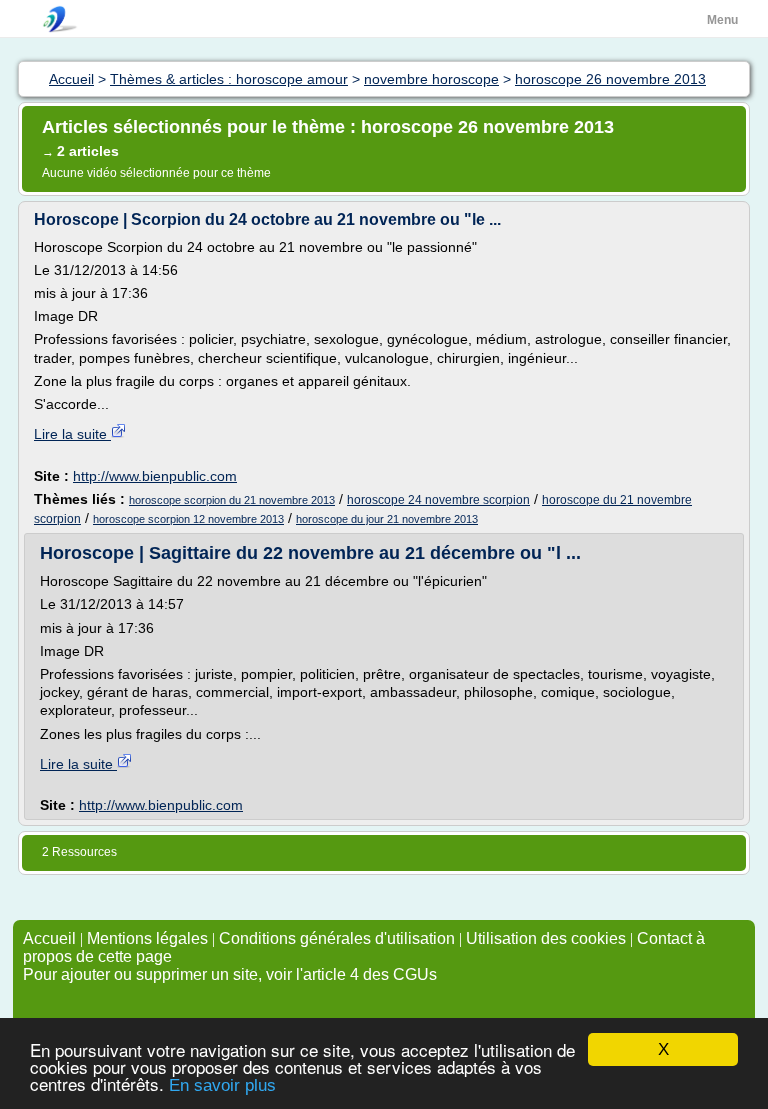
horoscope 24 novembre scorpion (438, 500)
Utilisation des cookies (546, 938)
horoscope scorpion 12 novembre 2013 (188, 519)
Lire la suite (72, 434)
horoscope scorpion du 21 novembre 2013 (232, 500)
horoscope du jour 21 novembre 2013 (387, 519)
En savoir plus (222, 1085)
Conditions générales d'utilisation (337, 938)
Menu (722, 20)
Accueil (49, 938)
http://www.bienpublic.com (155, 476)
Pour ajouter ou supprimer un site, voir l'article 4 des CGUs (230, 974)
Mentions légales (147, 938)
